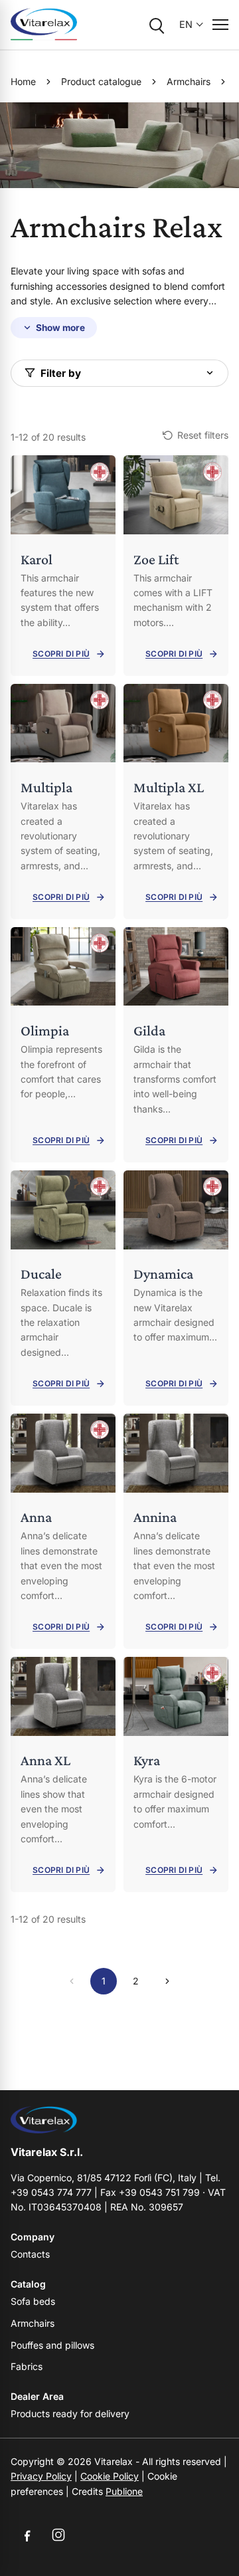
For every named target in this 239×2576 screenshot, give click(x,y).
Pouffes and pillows (52, 2345)
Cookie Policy (110, 2476)
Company (33, 2237)
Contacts (30, 2254)
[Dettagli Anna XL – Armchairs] (63, 1774)
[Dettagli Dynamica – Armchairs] (176, 1288)
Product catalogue (101, 81)
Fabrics (27, 2366)
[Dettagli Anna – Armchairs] (63, 1531)
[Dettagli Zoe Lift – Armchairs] (176, 566)
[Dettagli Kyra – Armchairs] (176, 1774)
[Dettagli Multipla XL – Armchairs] (176, 802)
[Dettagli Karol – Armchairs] (63, 566)
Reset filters (203, 435)
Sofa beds (33, 2301)
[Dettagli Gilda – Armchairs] (176, 1045)
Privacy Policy (41, 2476)
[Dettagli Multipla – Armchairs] (63, 802)
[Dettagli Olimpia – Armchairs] (63, 1045)
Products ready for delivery (70, 2414)
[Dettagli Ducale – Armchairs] (63, 1288)
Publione (124, 2491)
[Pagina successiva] (167, 1981)
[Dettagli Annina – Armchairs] (176, 1531)
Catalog (28, 2284)
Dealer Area (37, 2396)
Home (23, 81)
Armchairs (189, 81)
